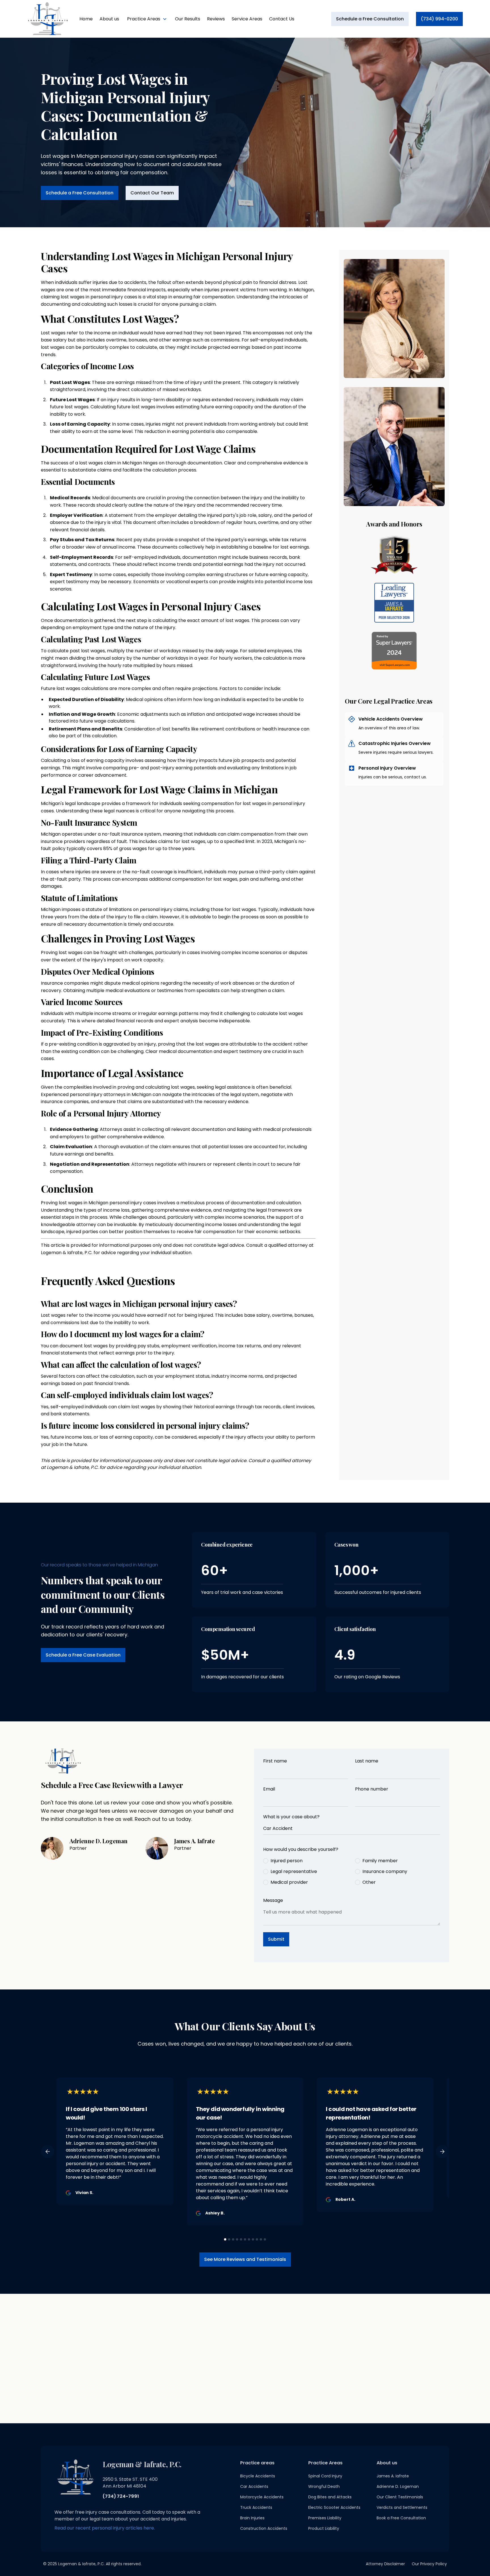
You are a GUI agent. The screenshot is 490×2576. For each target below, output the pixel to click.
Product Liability (324, 2528)
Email (269, 1789)
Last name (367, 1761)
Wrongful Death (324, 2486)
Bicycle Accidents (258, 2476)
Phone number (372, 1789)
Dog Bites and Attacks (330, 2497)
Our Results (188, 19)
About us (109, 19)
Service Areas (247, 19)
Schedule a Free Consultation (370, 19)
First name (275, 1761)
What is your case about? (291, 1817)
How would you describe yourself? (301, 1849)
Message (273, 1900)
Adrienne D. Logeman (398, 2486)
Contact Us (282, 19)
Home (86, 19)
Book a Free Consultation (401, 2518)
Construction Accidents (264, 2528)
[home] (48, 19)
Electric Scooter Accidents (334, 2507)
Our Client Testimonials (400, 2497)
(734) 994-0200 (439, 19)
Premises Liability (325, 2518)
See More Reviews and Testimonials (245, 2259)
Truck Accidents (256, 2507)
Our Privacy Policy (429, 2564)
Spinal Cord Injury (325, 2476)
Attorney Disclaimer (385, 2564)
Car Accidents (254, 2486)
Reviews (216, 19)
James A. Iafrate (393, 2476)
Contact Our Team (152, 193)
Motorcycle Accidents (262, 2497)
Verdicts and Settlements (402, 2507)
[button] (147, 19)
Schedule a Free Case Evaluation (83, 1655)
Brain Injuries (252, 2518)
